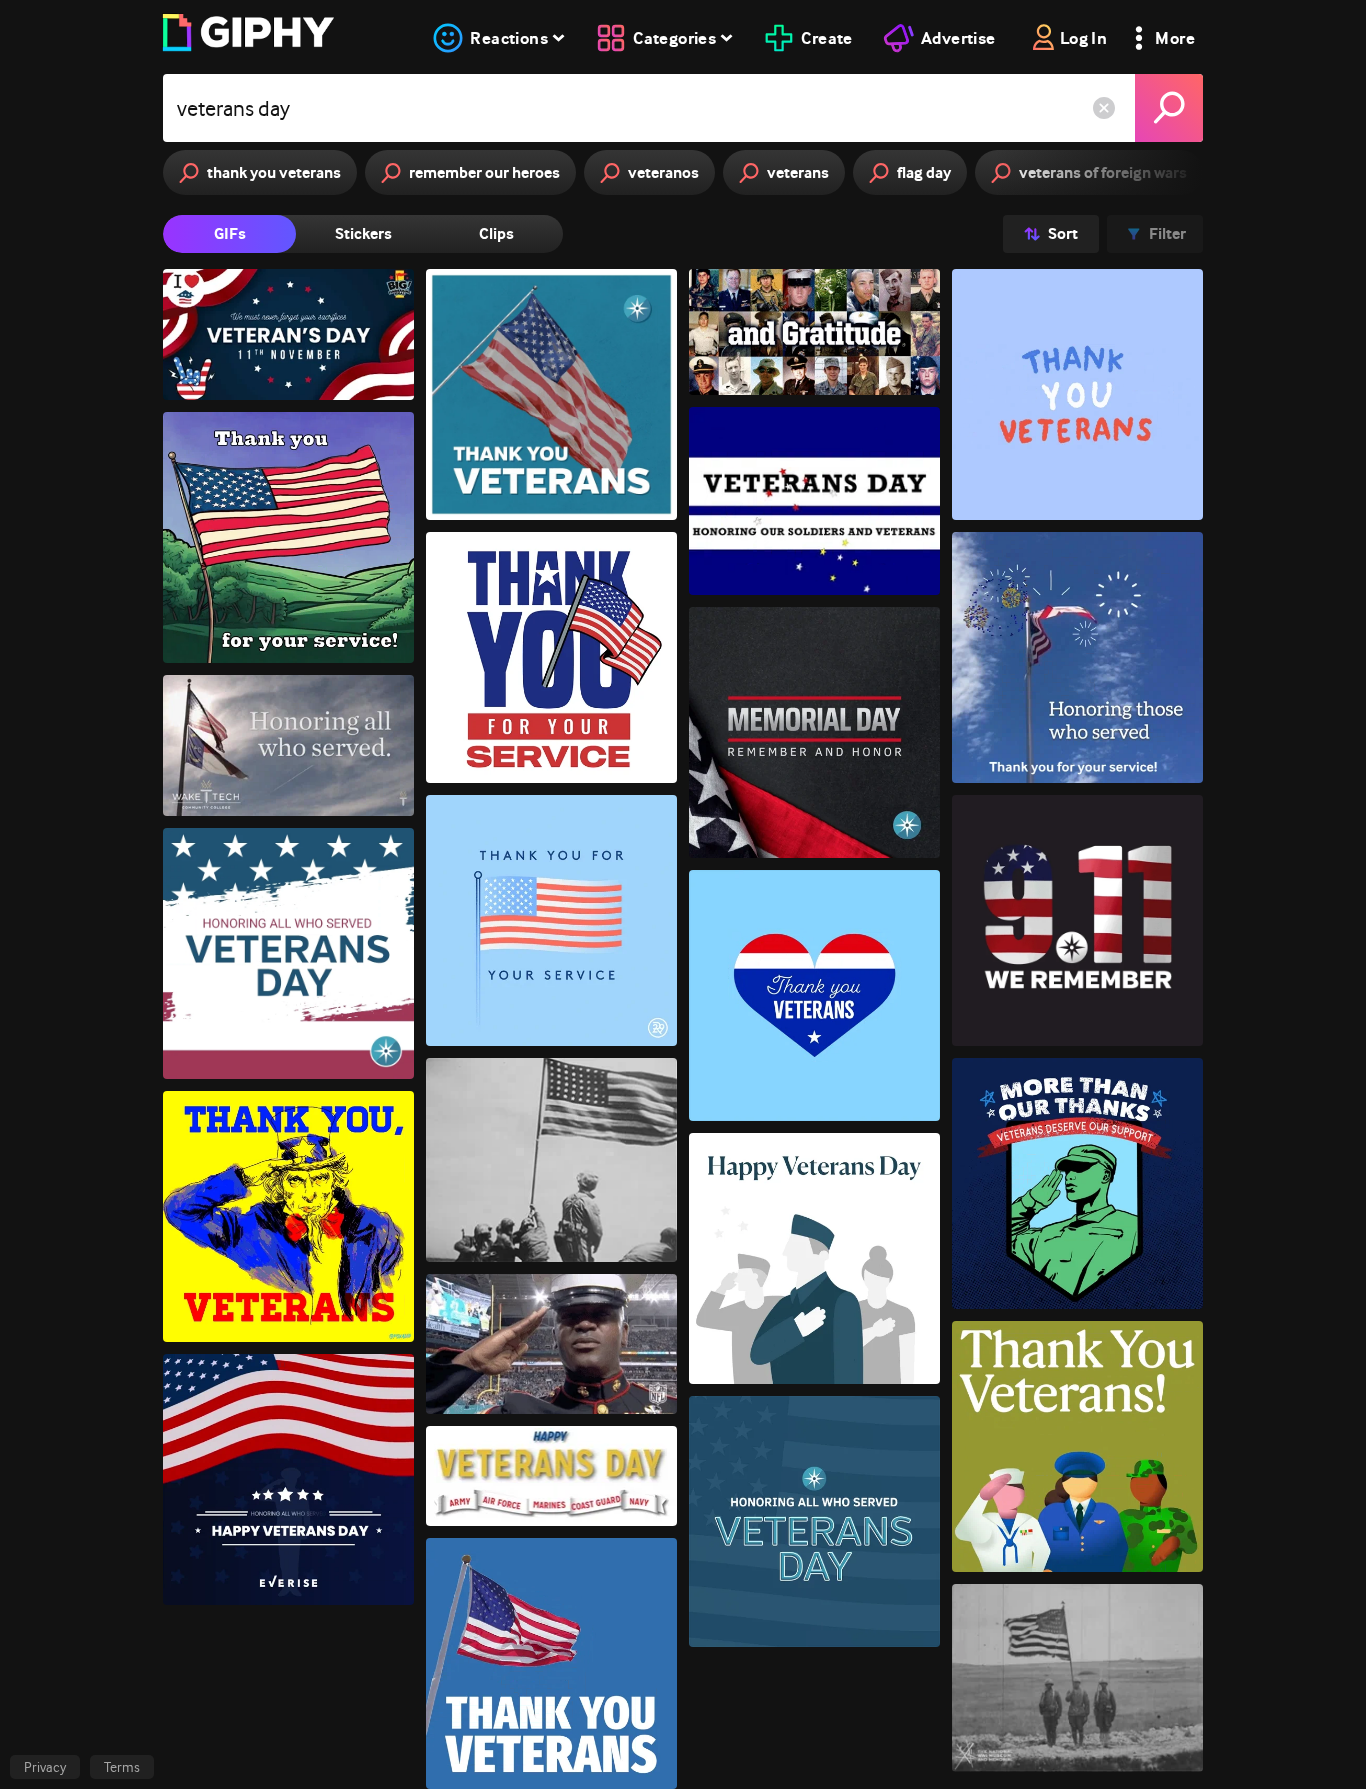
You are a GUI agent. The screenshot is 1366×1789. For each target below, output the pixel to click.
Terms (122, 1767)
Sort (1063, 233)
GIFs (230, 233)
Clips (496, 233)
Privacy (45, 1767)
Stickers (363, 233)
